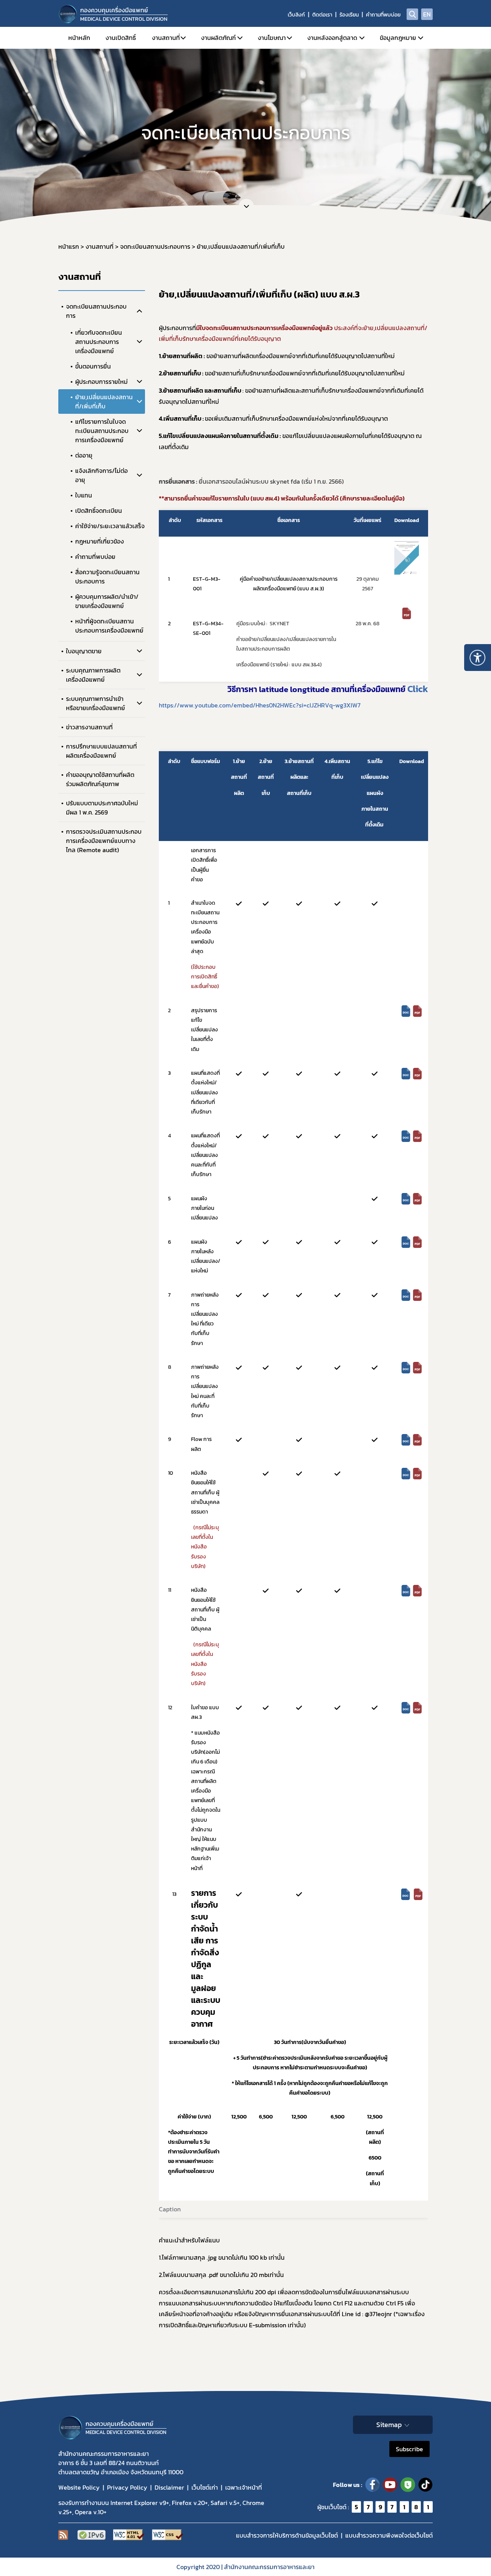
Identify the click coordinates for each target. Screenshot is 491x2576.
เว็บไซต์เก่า (205, 2487)
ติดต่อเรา (322, 15)
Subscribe (409, 2449)
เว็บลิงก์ (296, 15)
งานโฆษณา (272, 38)
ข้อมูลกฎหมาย (398, 38)
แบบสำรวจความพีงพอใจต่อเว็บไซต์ (389, 2535)
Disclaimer (169, 2487)
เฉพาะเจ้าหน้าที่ (244, 2487)
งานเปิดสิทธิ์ (121, 38)
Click (417, 689)
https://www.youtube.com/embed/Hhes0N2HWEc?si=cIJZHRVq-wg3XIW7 (260, 705)
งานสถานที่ (166, 38)
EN (427, 14)
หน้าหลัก (79, 38)
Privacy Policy (127, 2487)
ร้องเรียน (349, 15)
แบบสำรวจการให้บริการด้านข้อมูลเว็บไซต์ (287, 2535)
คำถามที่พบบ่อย (383, 15)
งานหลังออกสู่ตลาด (332, 38)
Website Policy (79, 2487)
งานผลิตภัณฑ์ (218, 38)
